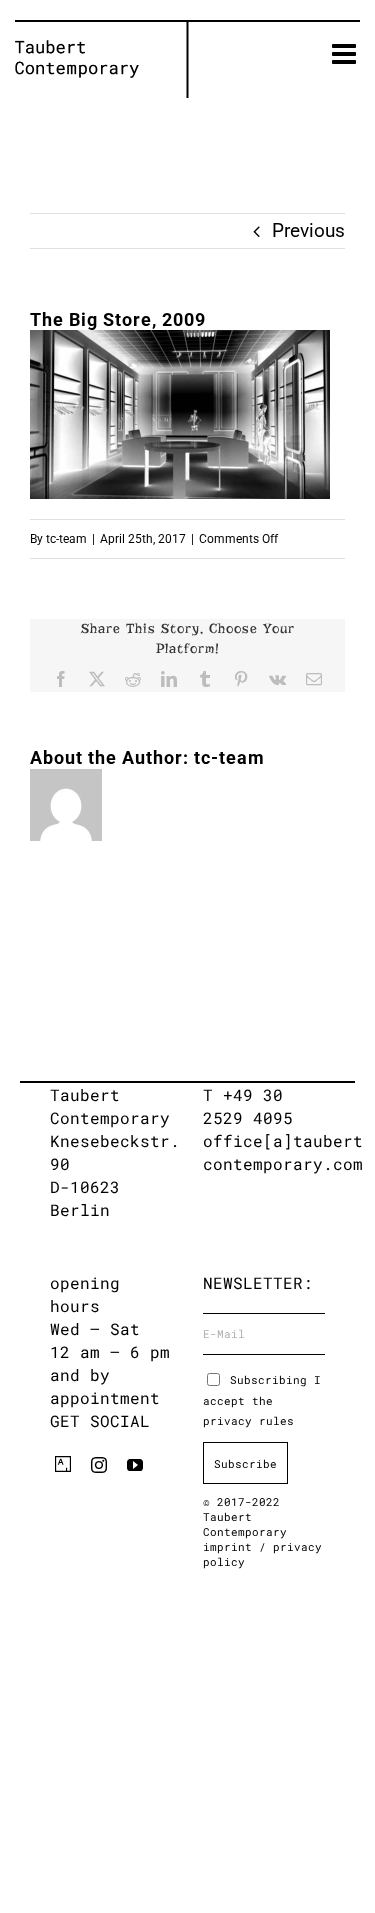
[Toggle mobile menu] (346, 54)
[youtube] (135, 1465)
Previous (308, 230)
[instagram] (99, 1465)
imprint (231, 1546)
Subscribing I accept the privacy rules (262, 1400)
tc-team (66, 539)
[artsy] (63, 1464)
